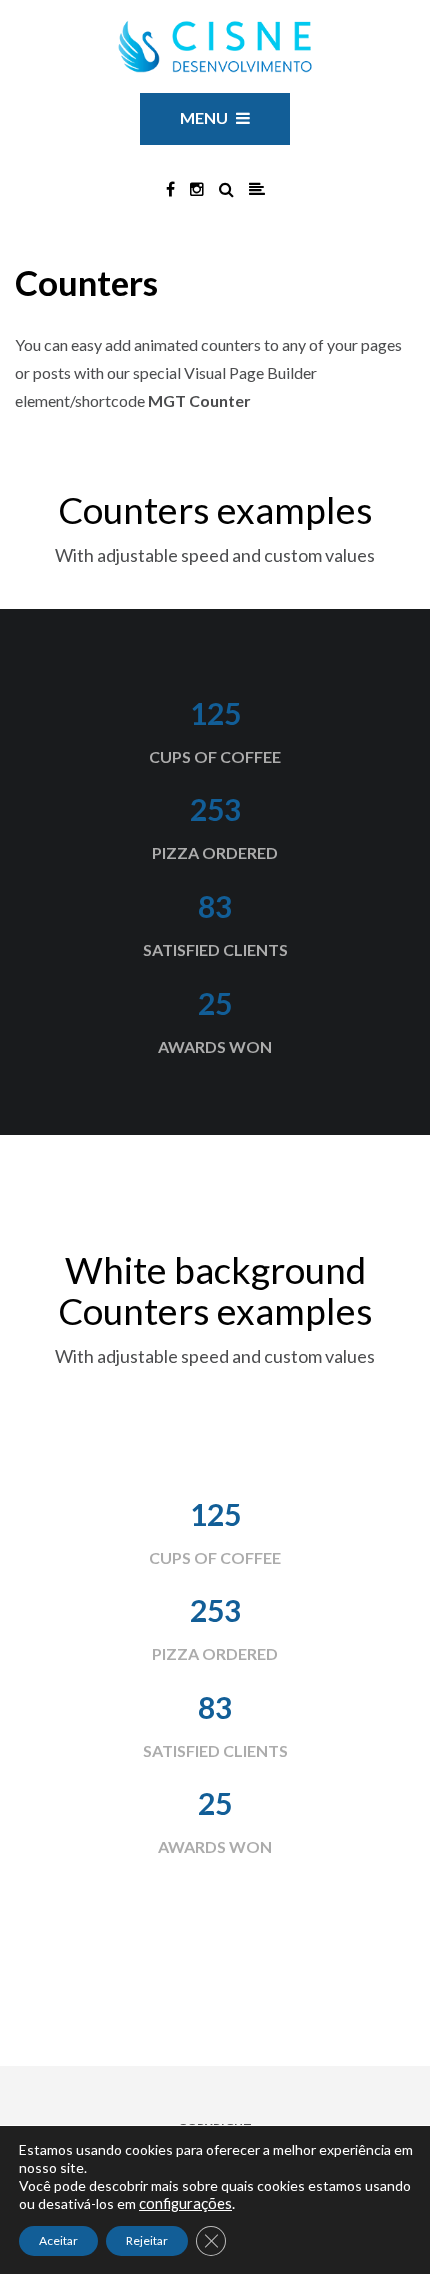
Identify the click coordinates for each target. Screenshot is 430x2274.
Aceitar (58, 2240)
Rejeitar (147, 2240)
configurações (185, 2203)
